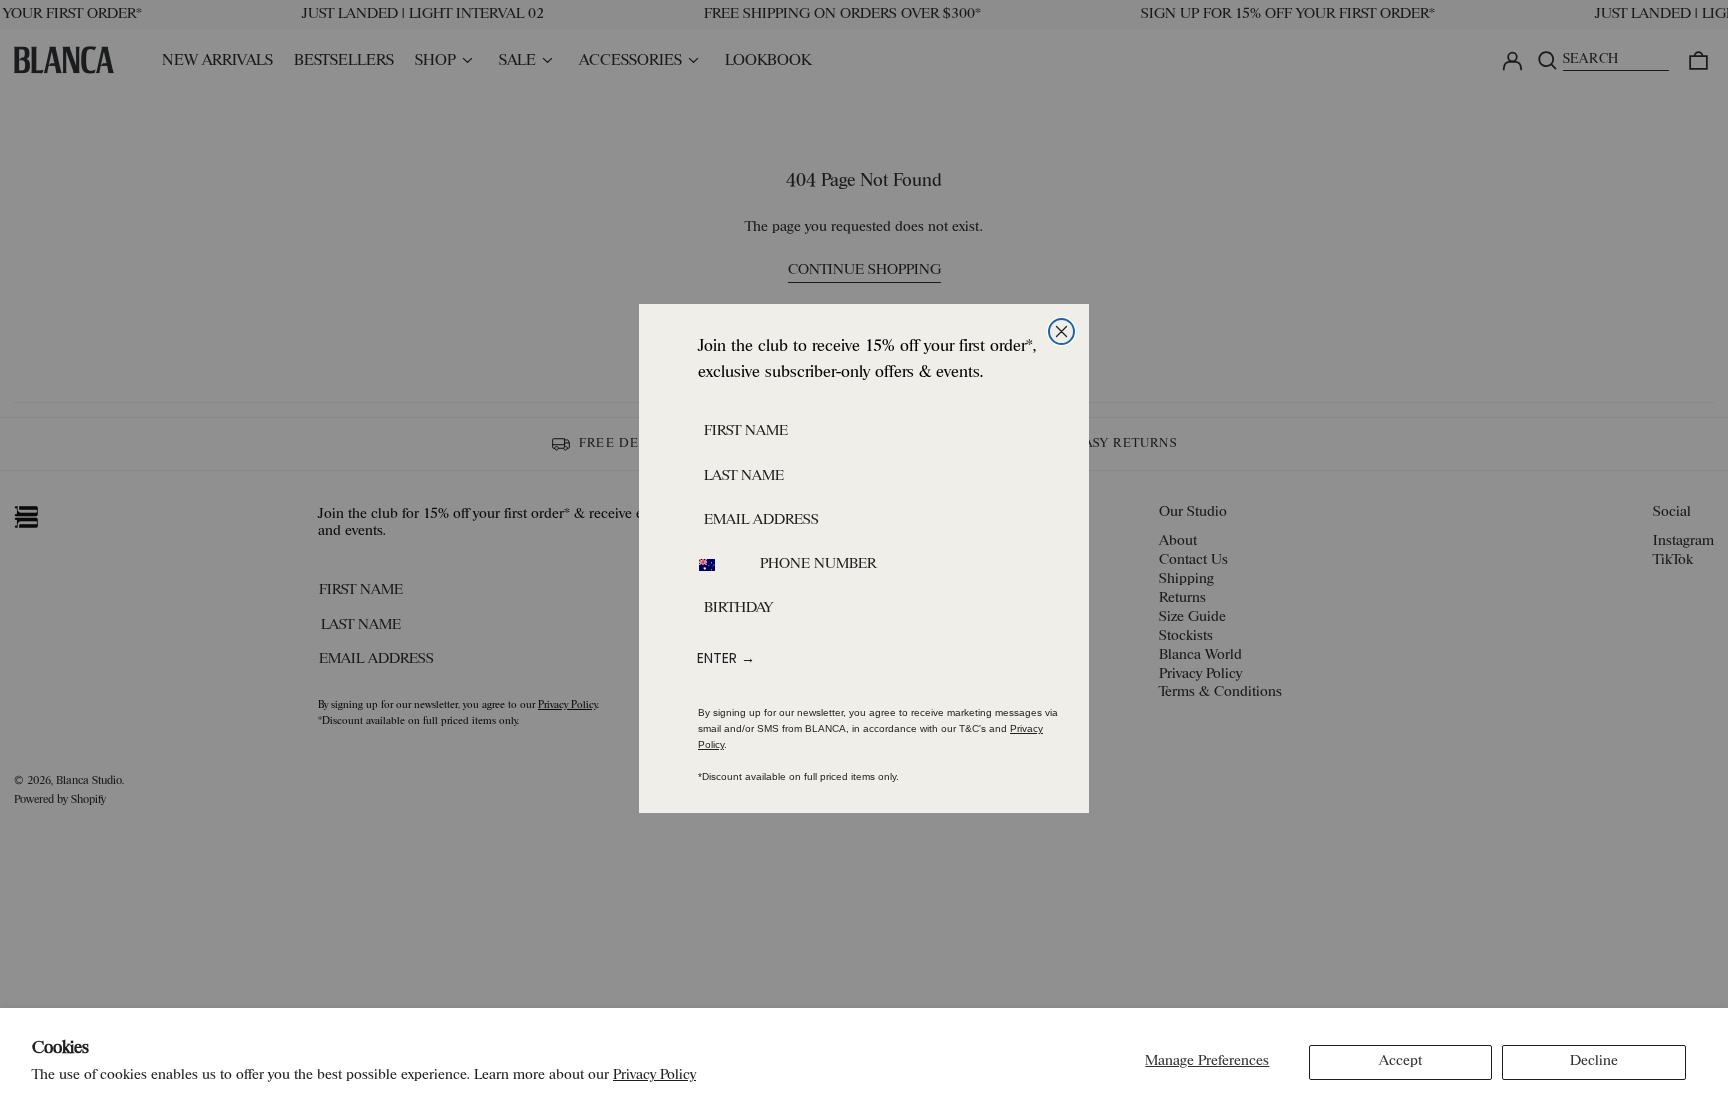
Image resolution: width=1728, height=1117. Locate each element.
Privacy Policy (654, 1075)
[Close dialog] (1061, 331)
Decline (1594, 1061)
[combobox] (719, 565)
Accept (1400, 1061)
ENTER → (726, 658)
